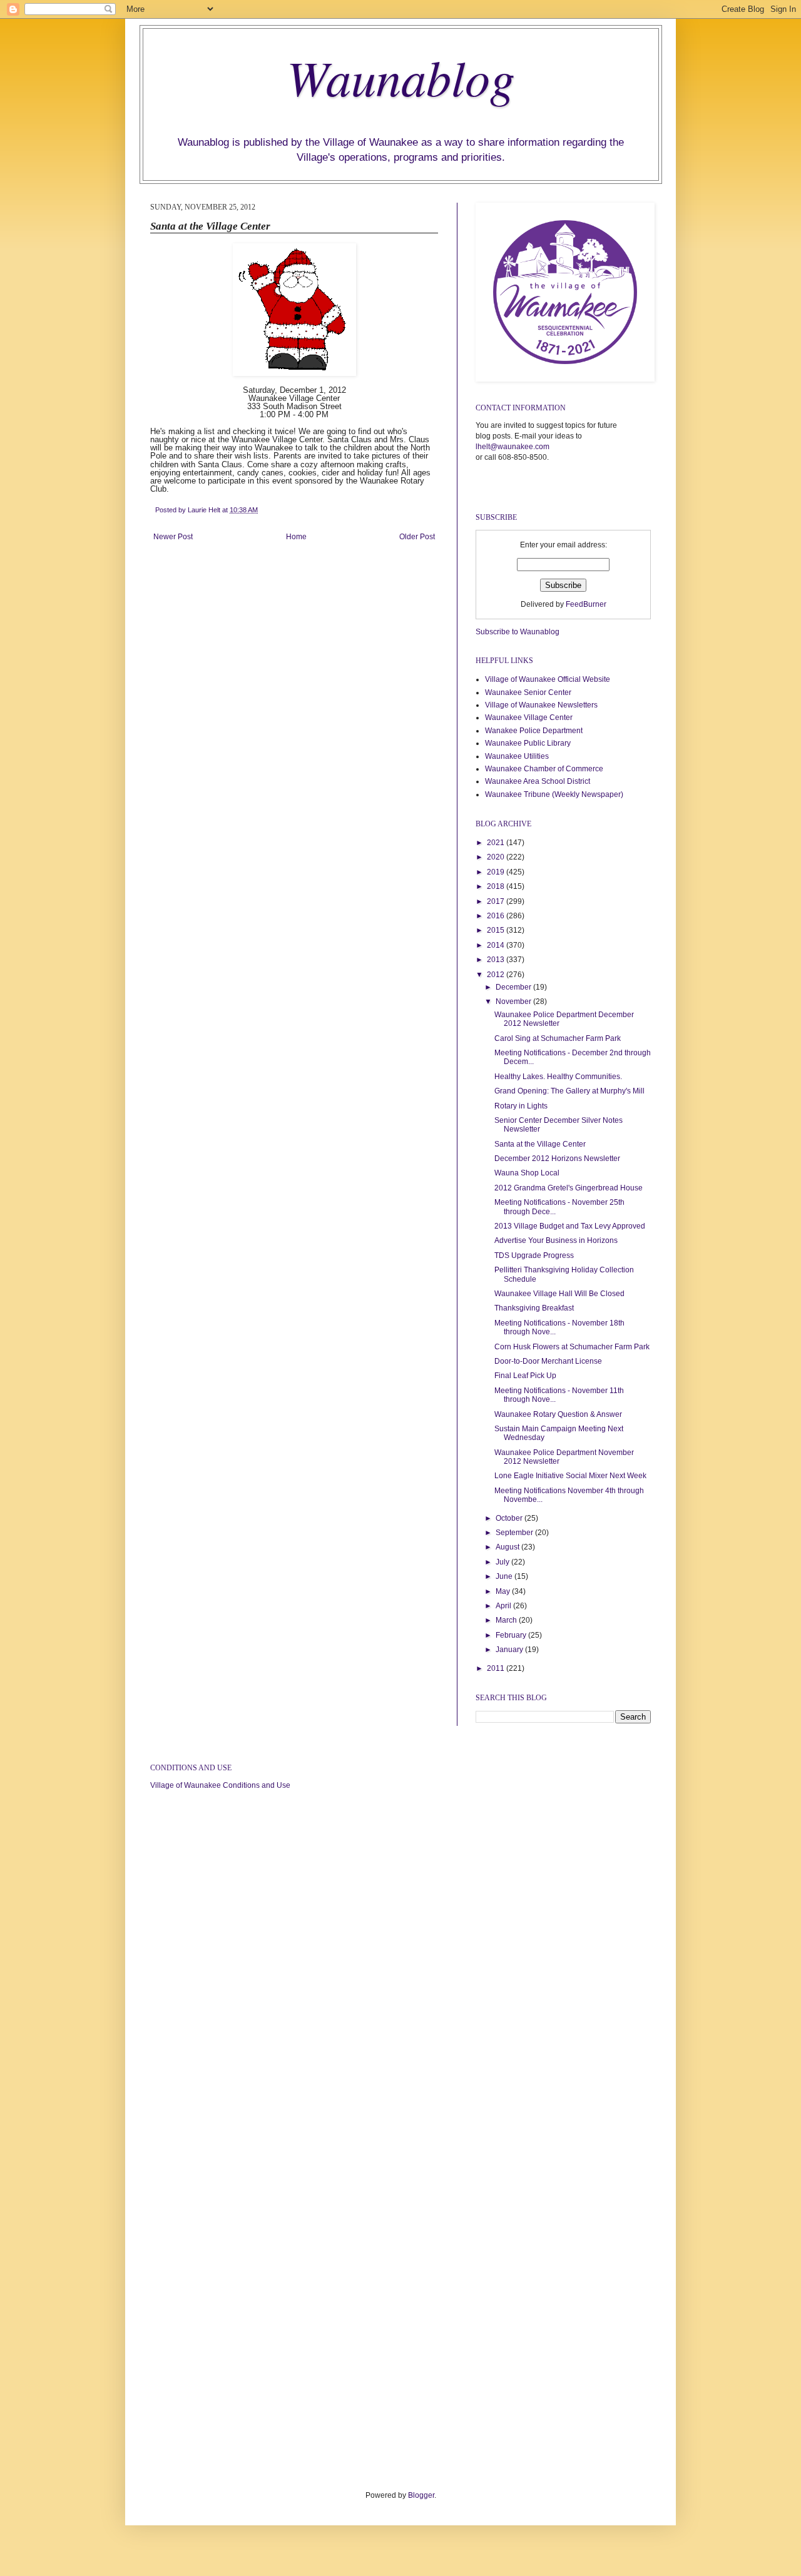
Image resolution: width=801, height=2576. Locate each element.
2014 (497, 945)
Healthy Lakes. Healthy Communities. (558, 1077)
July (503, 1562)
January (510, 1650)
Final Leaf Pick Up (525, 1376)
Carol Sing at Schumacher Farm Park (558, 1038)
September (515, 1533)
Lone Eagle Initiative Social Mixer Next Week (570, 1476)
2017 (497, 901)
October (510, 1518)
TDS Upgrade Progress (534, 1255)
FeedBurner (586, 604)
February (512, 1635)
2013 (497, 960)
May (504, 1591)
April (504, 1606)
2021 (497, 843)
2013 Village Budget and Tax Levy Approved (570, 1226)
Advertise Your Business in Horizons (556, 1240)
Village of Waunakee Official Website (548, 679)
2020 (497, 857)
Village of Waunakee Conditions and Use (220, 1785)
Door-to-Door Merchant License (548, 1361)
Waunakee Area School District (538, 781)
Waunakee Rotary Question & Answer (558, 1414)
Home (296, 537)
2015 (497, 930)
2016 (497, 916)
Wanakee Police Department (534, 731)
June (505, 1576)
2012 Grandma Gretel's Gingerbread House (569, 1188)
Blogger (421, 2495)
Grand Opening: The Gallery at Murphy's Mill (569, 1091)
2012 (497, 975)
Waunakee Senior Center (528, 692)
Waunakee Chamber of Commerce (544, 769)
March (507, 1620)
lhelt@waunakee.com (513, 447)
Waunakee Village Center (529, 718)
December (514, 987)
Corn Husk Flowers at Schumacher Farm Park (572, 1347)
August (508, 1547)
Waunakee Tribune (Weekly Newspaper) (554, 794)
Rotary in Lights (521, 1106)
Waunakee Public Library (528, 743)
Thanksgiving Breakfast (534, 1308)
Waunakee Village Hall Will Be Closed (559, 1294)
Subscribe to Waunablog (518, 632)
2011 (497, 1668)
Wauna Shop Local (527, 1173)
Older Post (417, 537)
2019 (497, 872)
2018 (497, 886)
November (514, 1001)
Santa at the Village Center (540, 1144)
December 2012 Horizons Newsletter (557, 1159)
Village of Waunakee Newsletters (541, 705)
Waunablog (401, 76)
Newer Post (173, 537)
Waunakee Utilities (517, 756)
